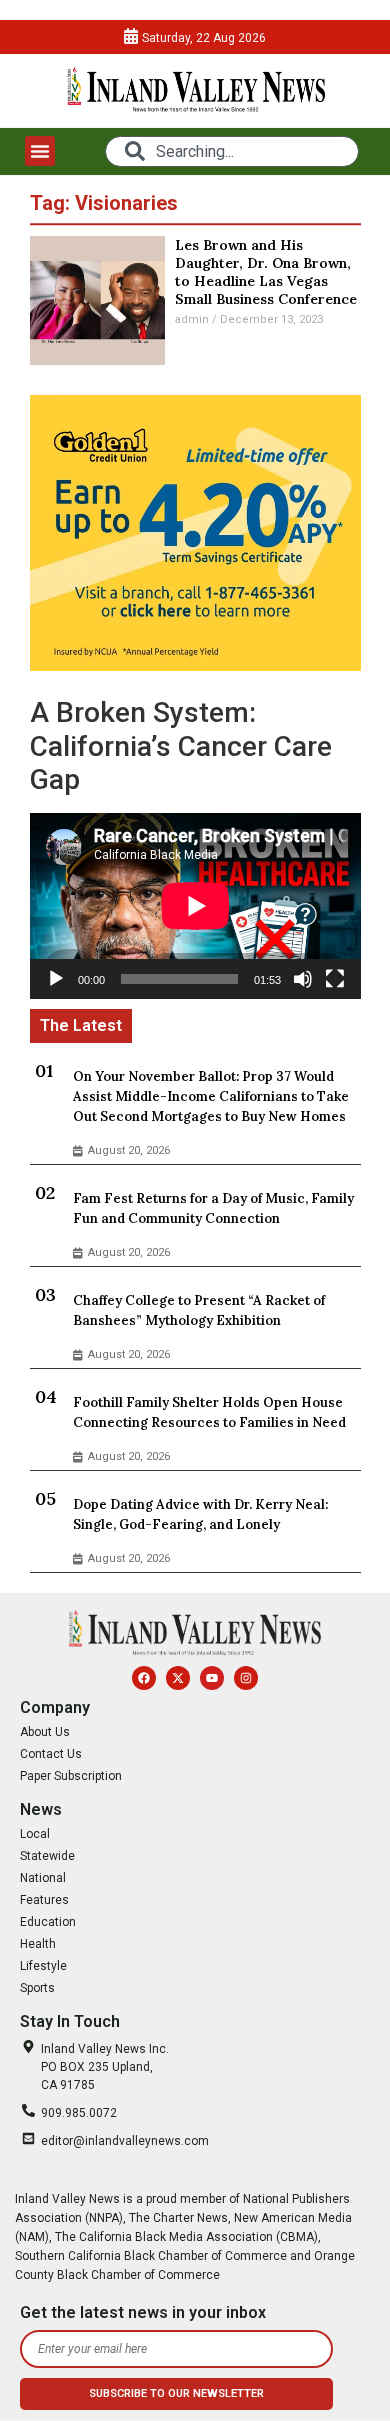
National (43, 1878)
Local (35, 1834)
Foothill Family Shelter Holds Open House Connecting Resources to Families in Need (209, 1412)
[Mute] (303, 979)
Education (48, 1922)
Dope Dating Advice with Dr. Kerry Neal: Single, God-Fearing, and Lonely (200, 1514)
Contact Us (51, 1754)
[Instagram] (246, 1678)
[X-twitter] (178, 1678)
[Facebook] (144, 1678)
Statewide (47, 1856)
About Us (45, 1732)
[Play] (56, 979)
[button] (40, 151)
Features (44, 1900)
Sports (37, 1988)
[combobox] (231, 151)
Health (38, 1944)
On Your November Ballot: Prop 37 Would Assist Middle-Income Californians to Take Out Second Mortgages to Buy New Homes (211, 1096)
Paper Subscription (71, 1776)
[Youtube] (212, 1678)
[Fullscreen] (335, 979)
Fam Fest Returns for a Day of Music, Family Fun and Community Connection (213, 1208)
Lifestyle (43, 1966)
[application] (195, 906)
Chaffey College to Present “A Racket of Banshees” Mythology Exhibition (199, 1310)
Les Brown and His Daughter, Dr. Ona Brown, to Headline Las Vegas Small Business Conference (266, 272)
